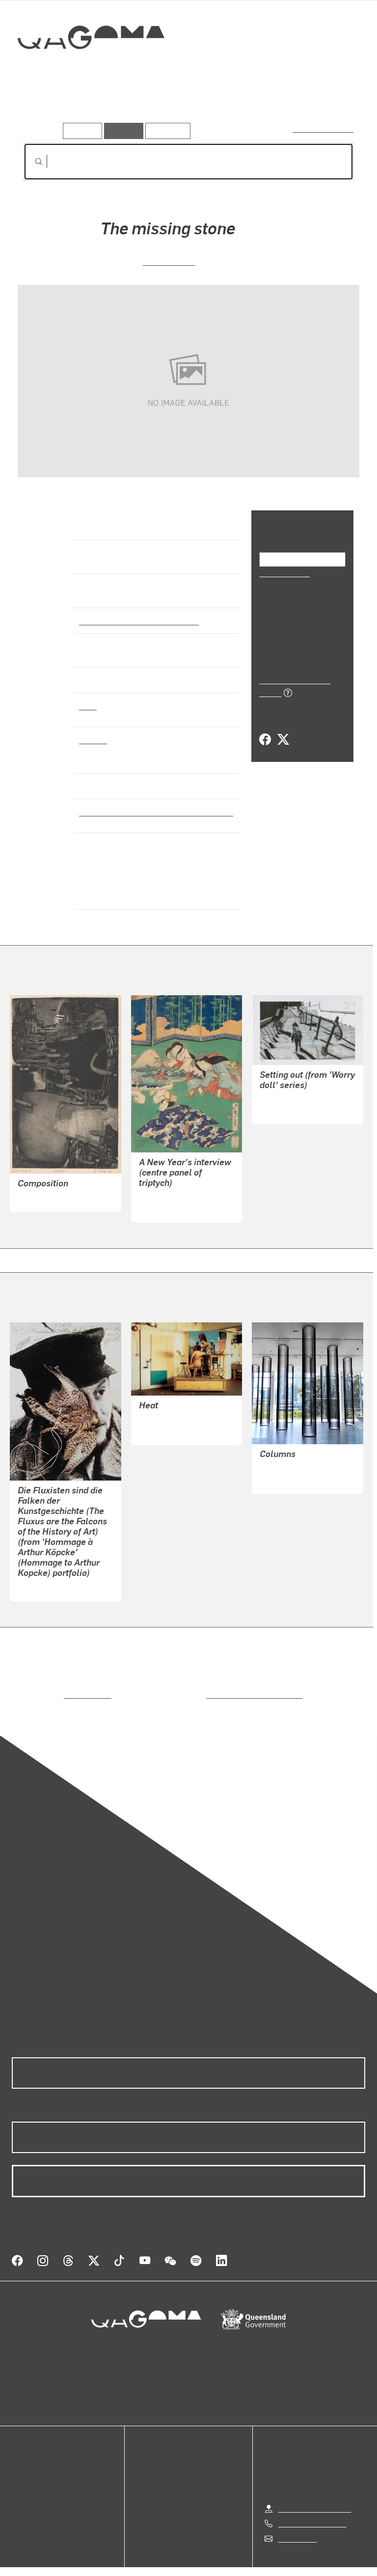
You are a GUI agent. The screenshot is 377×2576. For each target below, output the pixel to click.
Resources (166, 130)
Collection (92, 69)
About (22, 2493)
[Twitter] (283, 728)
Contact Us (297, 2514)
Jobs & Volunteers (106, 2557)
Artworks (44, 108)
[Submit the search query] (31, 162)
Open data (29, 2446)
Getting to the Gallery (315, 2484)
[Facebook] (265, 728)
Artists (92, 108)
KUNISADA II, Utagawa (178, 1184)
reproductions (47, 1682)
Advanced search (324, 128)
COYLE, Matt (281, 1097)
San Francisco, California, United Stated (151, 812)
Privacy (166, 2557)
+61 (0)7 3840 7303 (312, 2499)
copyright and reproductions (213, 1682)
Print (88, 705)
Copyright (212, 2557)
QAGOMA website (43, 2457)
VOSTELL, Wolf (44, 1575)
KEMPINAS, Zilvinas (294, 1456)
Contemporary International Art (137, 620)
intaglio (93, 739)
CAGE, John (169, 261)
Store (21, 2469)
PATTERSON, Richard (176, 1407)
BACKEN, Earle (44, 1185)
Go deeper (142, 108)
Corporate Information (282, 2557)
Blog (20, 2481)
